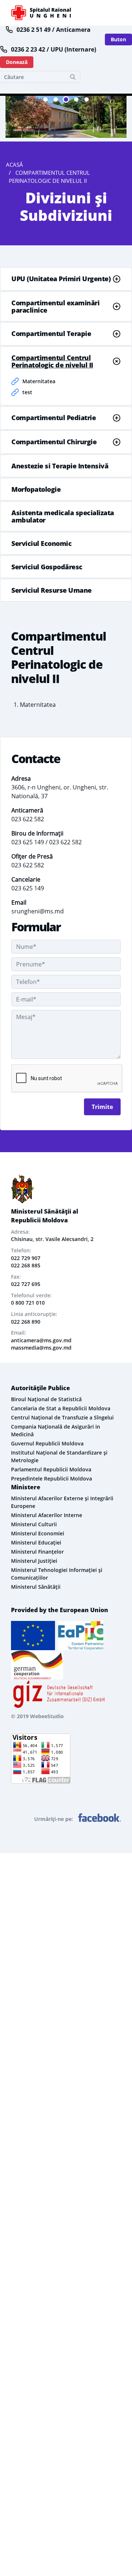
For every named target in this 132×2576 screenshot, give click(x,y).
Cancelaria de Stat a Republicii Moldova (61, 1408)
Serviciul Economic (41, 543)
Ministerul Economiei (38, 1533)
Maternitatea (39, 381)
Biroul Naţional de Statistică (46, 1399)
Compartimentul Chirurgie (54, 442)
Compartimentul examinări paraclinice (55, 306)
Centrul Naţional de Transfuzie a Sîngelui (62, 1417)
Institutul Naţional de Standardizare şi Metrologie (59, 1456)
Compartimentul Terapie (51, 333)
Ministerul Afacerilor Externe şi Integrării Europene (62, 1502)
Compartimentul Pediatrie (54, 418)
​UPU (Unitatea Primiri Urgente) (61, 279)
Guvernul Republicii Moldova (47, 1443)
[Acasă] (41, 13)
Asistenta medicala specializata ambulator (63, 516)
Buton (118, 39)
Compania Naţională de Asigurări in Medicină (56, 1430)
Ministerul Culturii (34, 1524)
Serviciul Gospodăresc (47, 567)
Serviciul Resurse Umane (52, 590)
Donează (17, 62)
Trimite (102, 1107)
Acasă (14, 165)
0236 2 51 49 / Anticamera (54, 30)
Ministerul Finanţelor (37, 1552)
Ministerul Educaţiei (36, 1542)
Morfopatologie (36, 489)
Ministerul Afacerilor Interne (47, 1515)
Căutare (73, 77)
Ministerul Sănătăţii (36, 1587)
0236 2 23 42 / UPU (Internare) (54, 49)
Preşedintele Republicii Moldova (52, 1479)
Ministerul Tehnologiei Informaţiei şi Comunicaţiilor (57, 1574)
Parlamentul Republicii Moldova (51, 1469)
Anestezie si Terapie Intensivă (60, 466)
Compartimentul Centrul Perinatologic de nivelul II (52, 361)
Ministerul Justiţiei (34, 1561)
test (27, 392)
